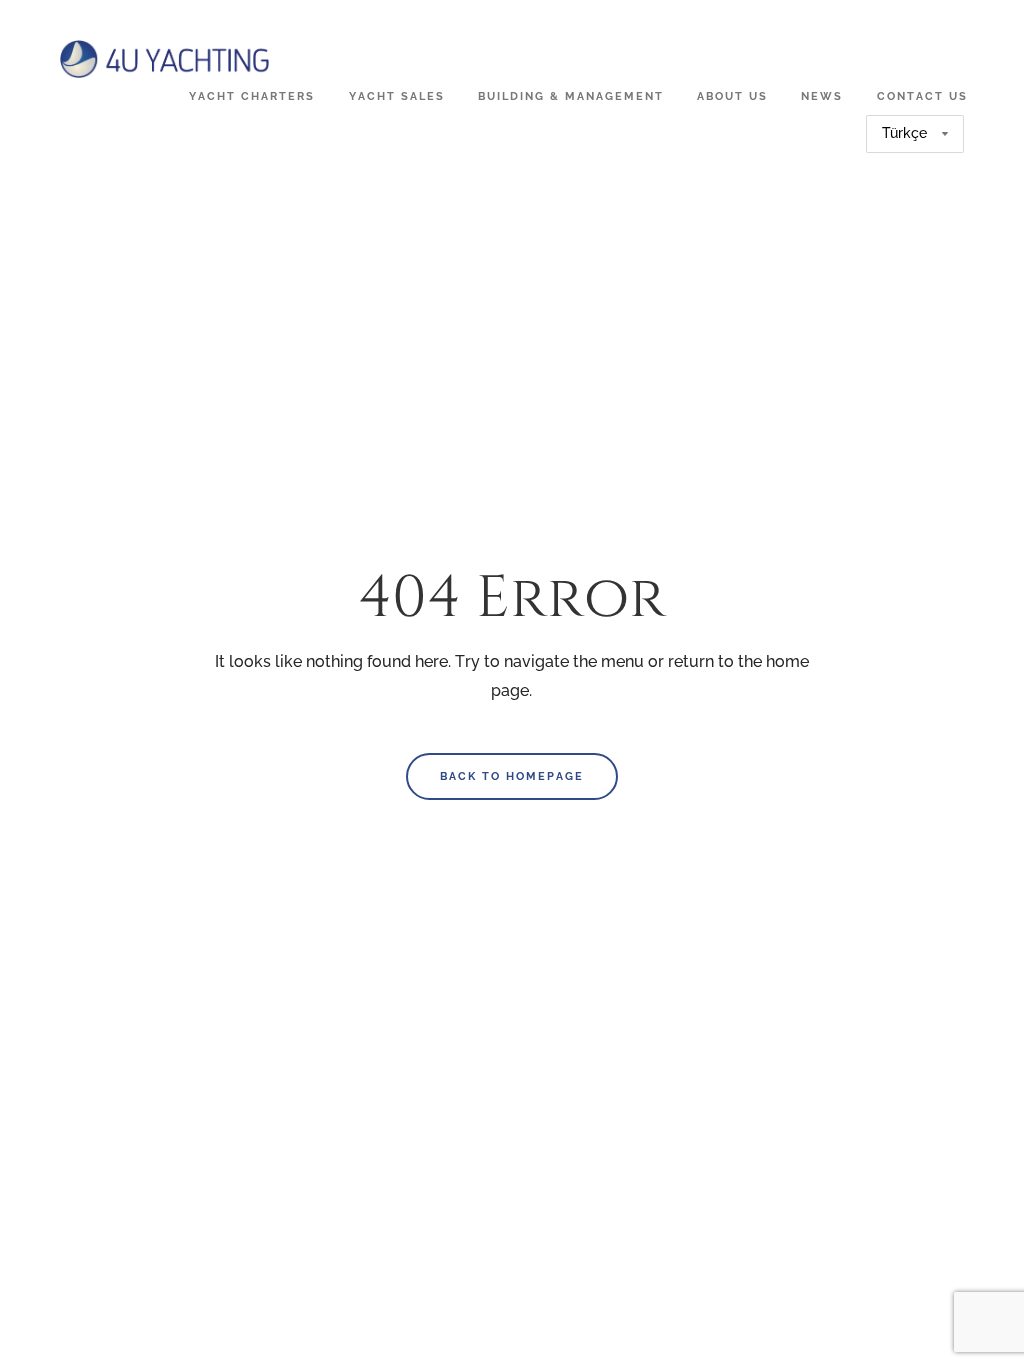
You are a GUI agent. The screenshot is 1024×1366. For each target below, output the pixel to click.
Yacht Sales (397, 96)
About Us (732, 96)
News (822, 96)
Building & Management (571, 96)
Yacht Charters (252, 96)
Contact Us (922, 96)
